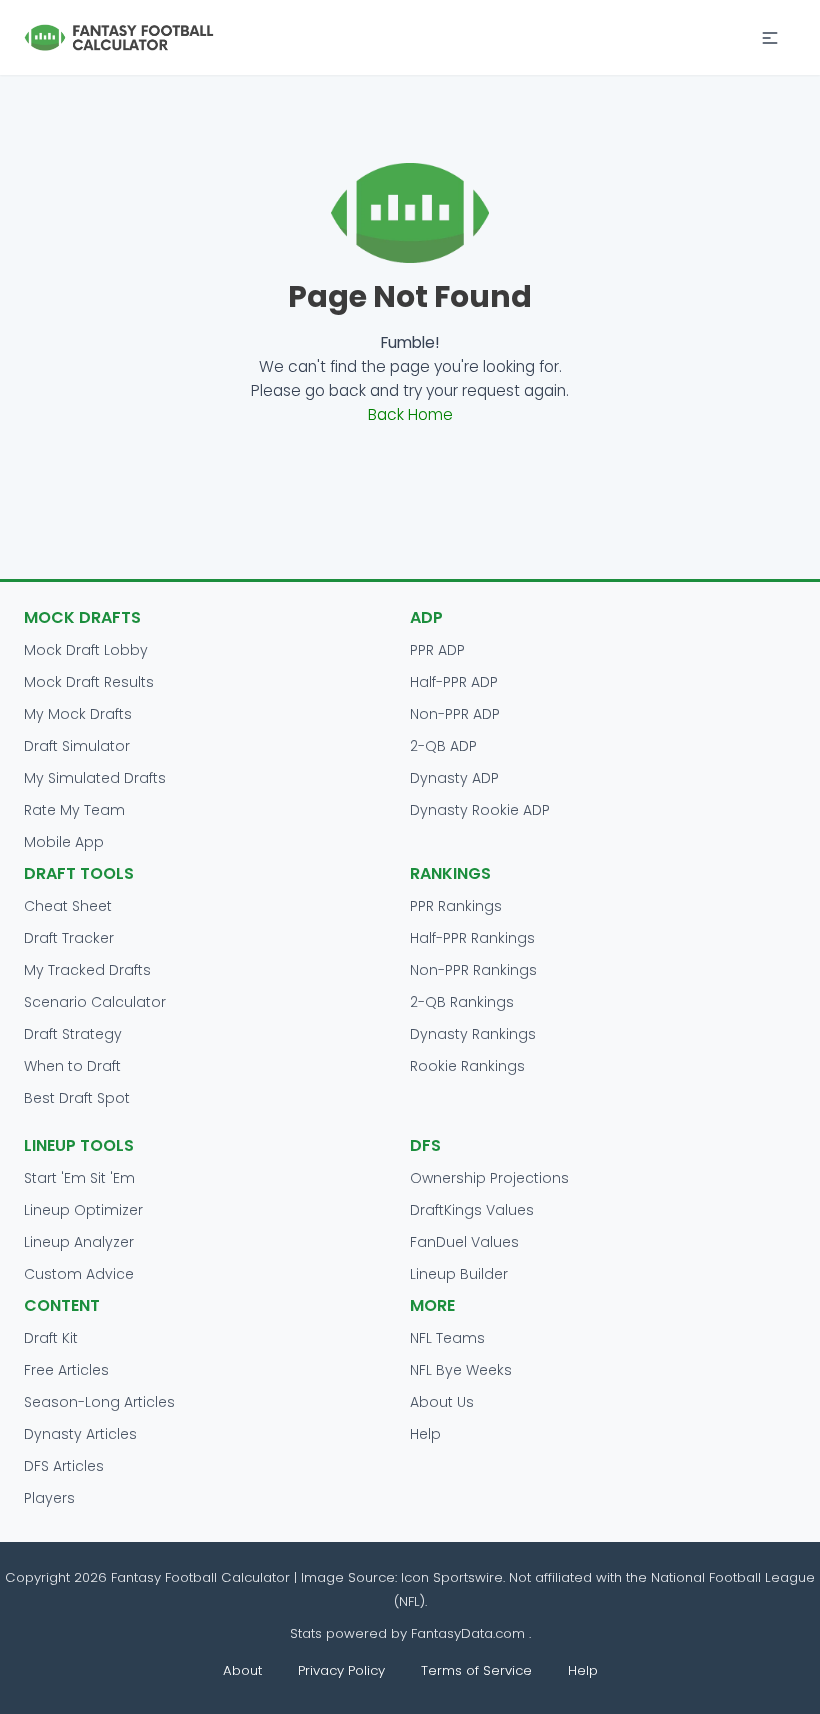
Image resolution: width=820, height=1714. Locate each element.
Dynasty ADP (454, 778)
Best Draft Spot (77, 1098)
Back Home (410, 414)
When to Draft (72, 1066)
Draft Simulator (77, 746)
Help (425, 1434)
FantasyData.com (470, 1633)
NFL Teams (447, 1338)
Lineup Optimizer (83, 1210)
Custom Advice (79, 1274)
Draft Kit (51, 1338)
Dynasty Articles (80, 1434)
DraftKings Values (472, 1210)
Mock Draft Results (89, 682)
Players (49, 1498)
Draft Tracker (69, 938)
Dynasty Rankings (473, 1034)
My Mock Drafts (78, 714)
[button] (770, 38)
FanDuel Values (464, 1242)
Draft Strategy (73, 1034)
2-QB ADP (443, 746)
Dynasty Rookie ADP (480, 810)
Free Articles (66, 1370)
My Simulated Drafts (95, 778)
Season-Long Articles (99, 1402)
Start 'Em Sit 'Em (79, 1178)
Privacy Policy (341, 1670)
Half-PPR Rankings (472, 938)
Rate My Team (74, 810)
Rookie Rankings (467, 1066)
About (242, 1670)
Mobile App (64, 842)
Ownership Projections (489, 1178)
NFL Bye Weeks (461, 1370)
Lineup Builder (459, 1274)
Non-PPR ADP (455, 714)
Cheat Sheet (68, 906)
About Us (442, 1402)
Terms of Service (476, 1670)
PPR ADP (437, 650)
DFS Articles (64, 1466)
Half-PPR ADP (454, 682)
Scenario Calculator (95, 1002)
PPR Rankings (456, 906)
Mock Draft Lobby (86, 650)
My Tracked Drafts (87, 970)
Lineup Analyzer (79, 1242)
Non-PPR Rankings (473, 970)
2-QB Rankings (462, 1002)
